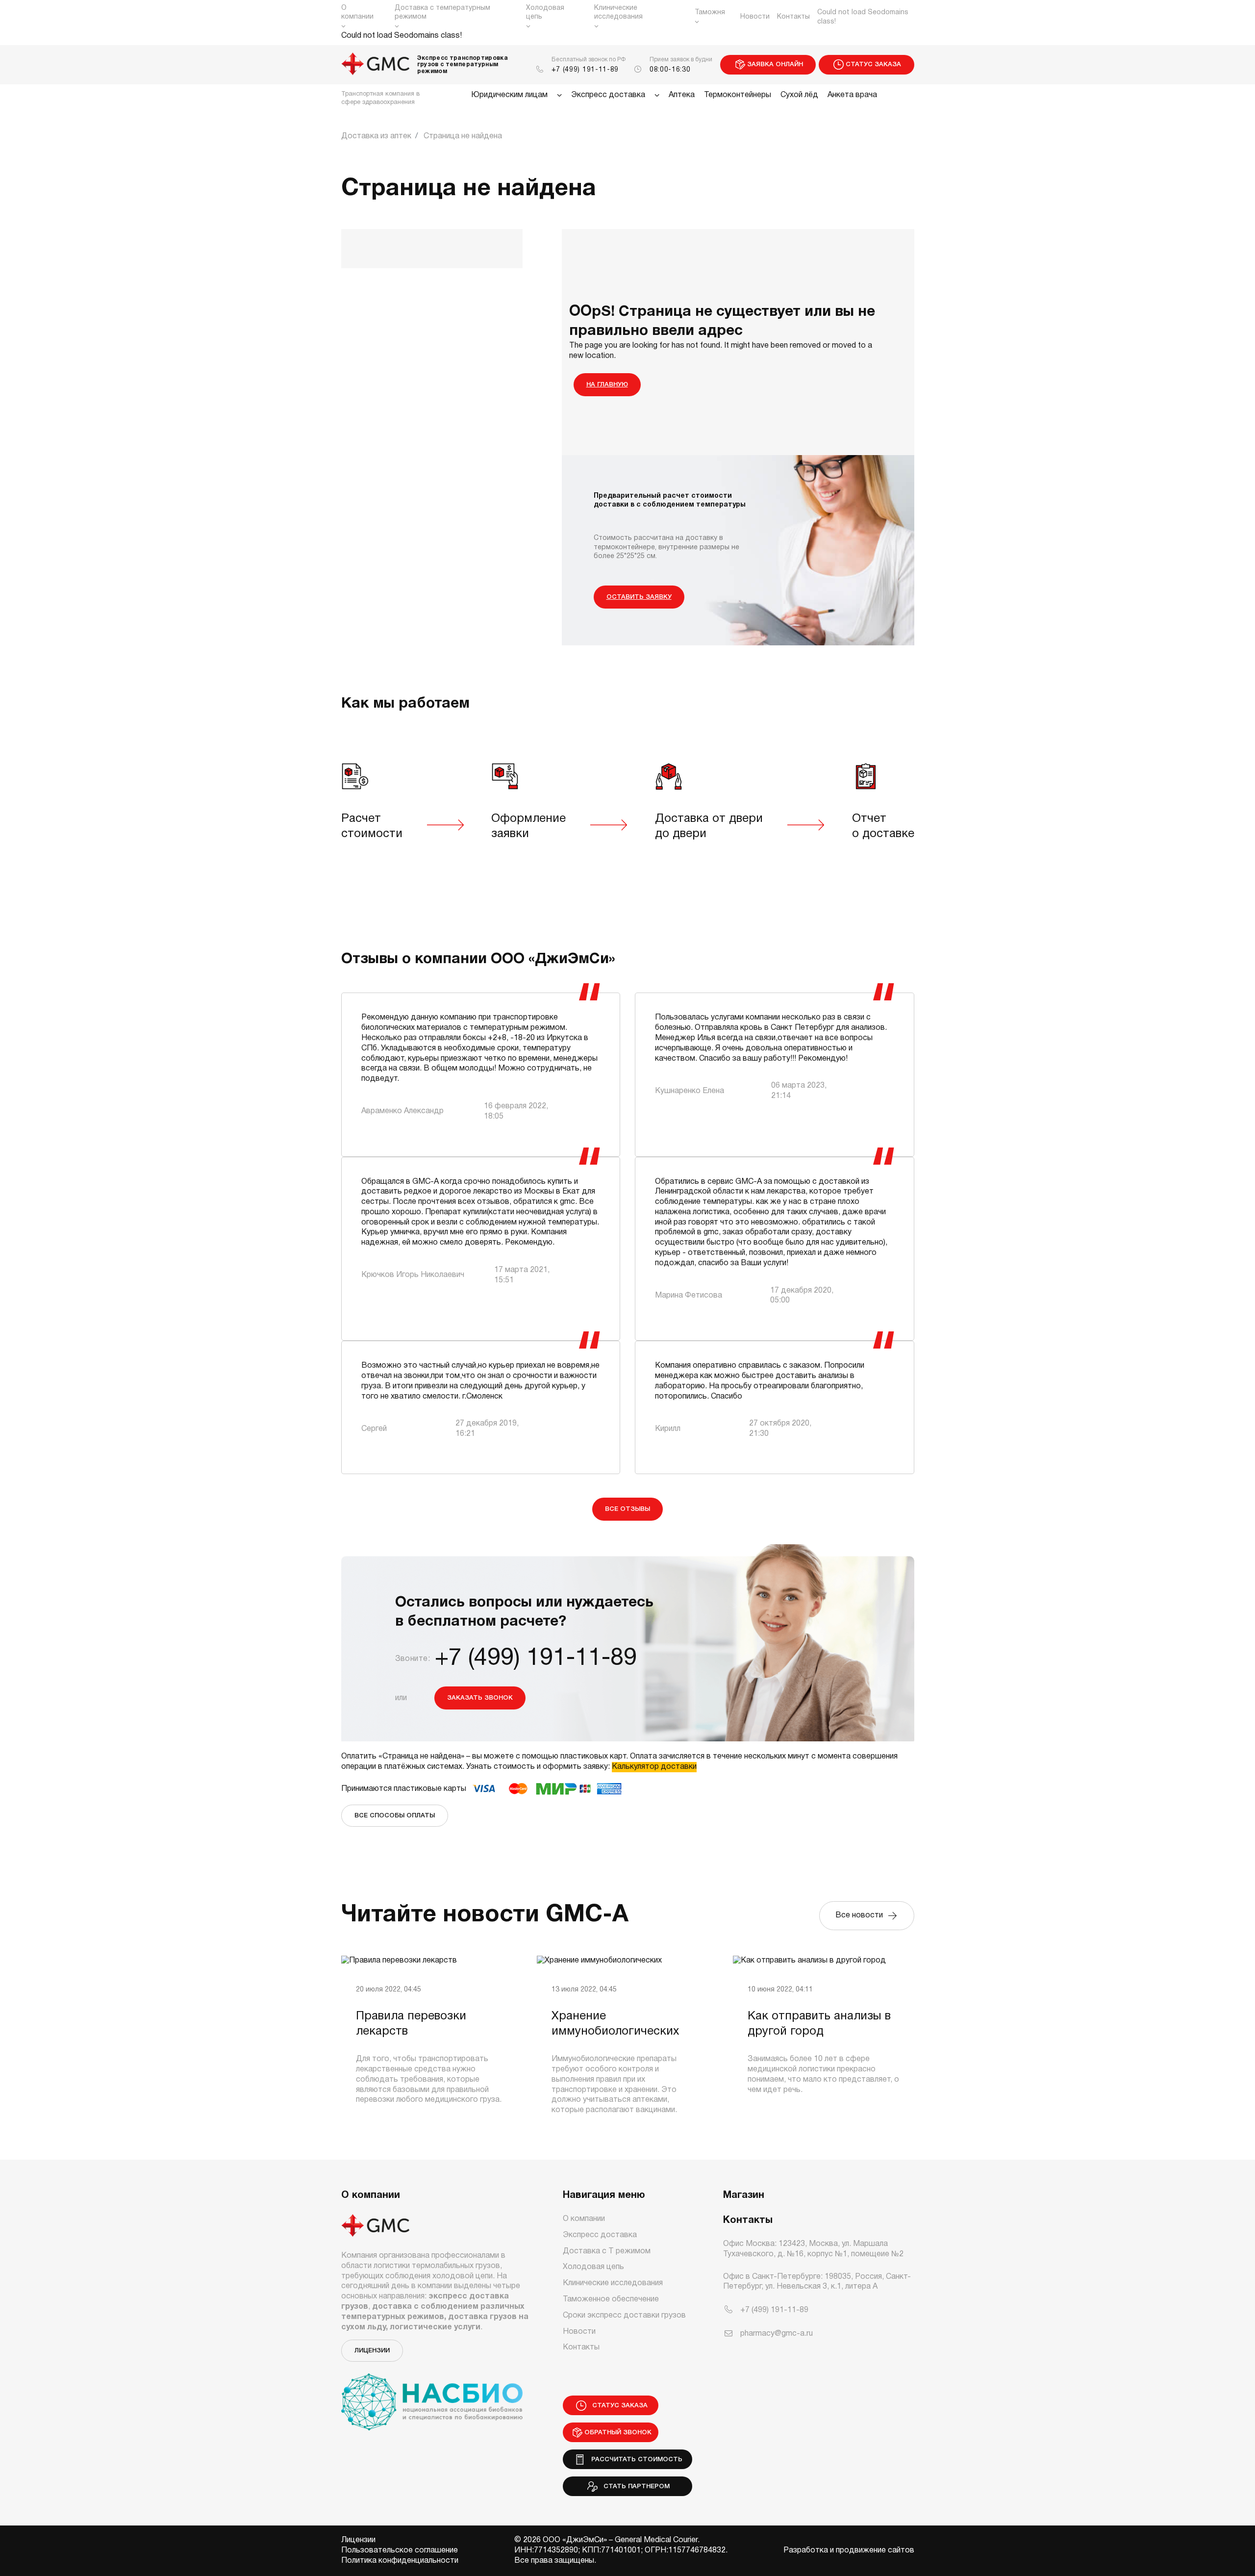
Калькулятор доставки (654, 1767)
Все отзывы (627, 1509)
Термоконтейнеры (738, 95)
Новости (755, 17)
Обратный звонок (618, 2433)
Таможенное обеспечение (611, 2299)
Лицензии (372, 2351)
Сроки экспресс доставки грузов (624, 2316)
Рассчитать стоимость (635, 2460)
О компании (357, 13)
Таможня (710, 13)
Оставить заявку (639, 597)
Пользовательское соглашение (400, 2550)
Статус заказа (873, 64)
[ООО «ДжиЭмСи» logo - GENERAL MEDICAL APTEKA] (376, 65)
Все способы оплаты (395, 1816)
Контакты (793, 17)
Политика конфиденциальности (400, 2561)
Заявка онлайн (775, 64)
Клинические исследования (618, 13)
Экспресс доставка (608, 95)
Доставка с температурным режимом (442, 13)
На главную (607, 385)
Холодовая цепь (545, 13)
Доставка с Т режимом (607, 2251)
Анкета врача (852, 95)
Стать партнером (635, 2487)
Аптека (682, 95)
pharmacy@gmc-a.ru (777, 2334)
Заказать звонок (480, 1698)
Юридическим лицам (509, 95)
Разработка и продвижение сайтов (849, 2550)
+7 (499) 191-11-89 (585, 70)
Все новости (861, 1915)
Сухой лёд (799, 95)
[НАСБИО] (432, 2396)
